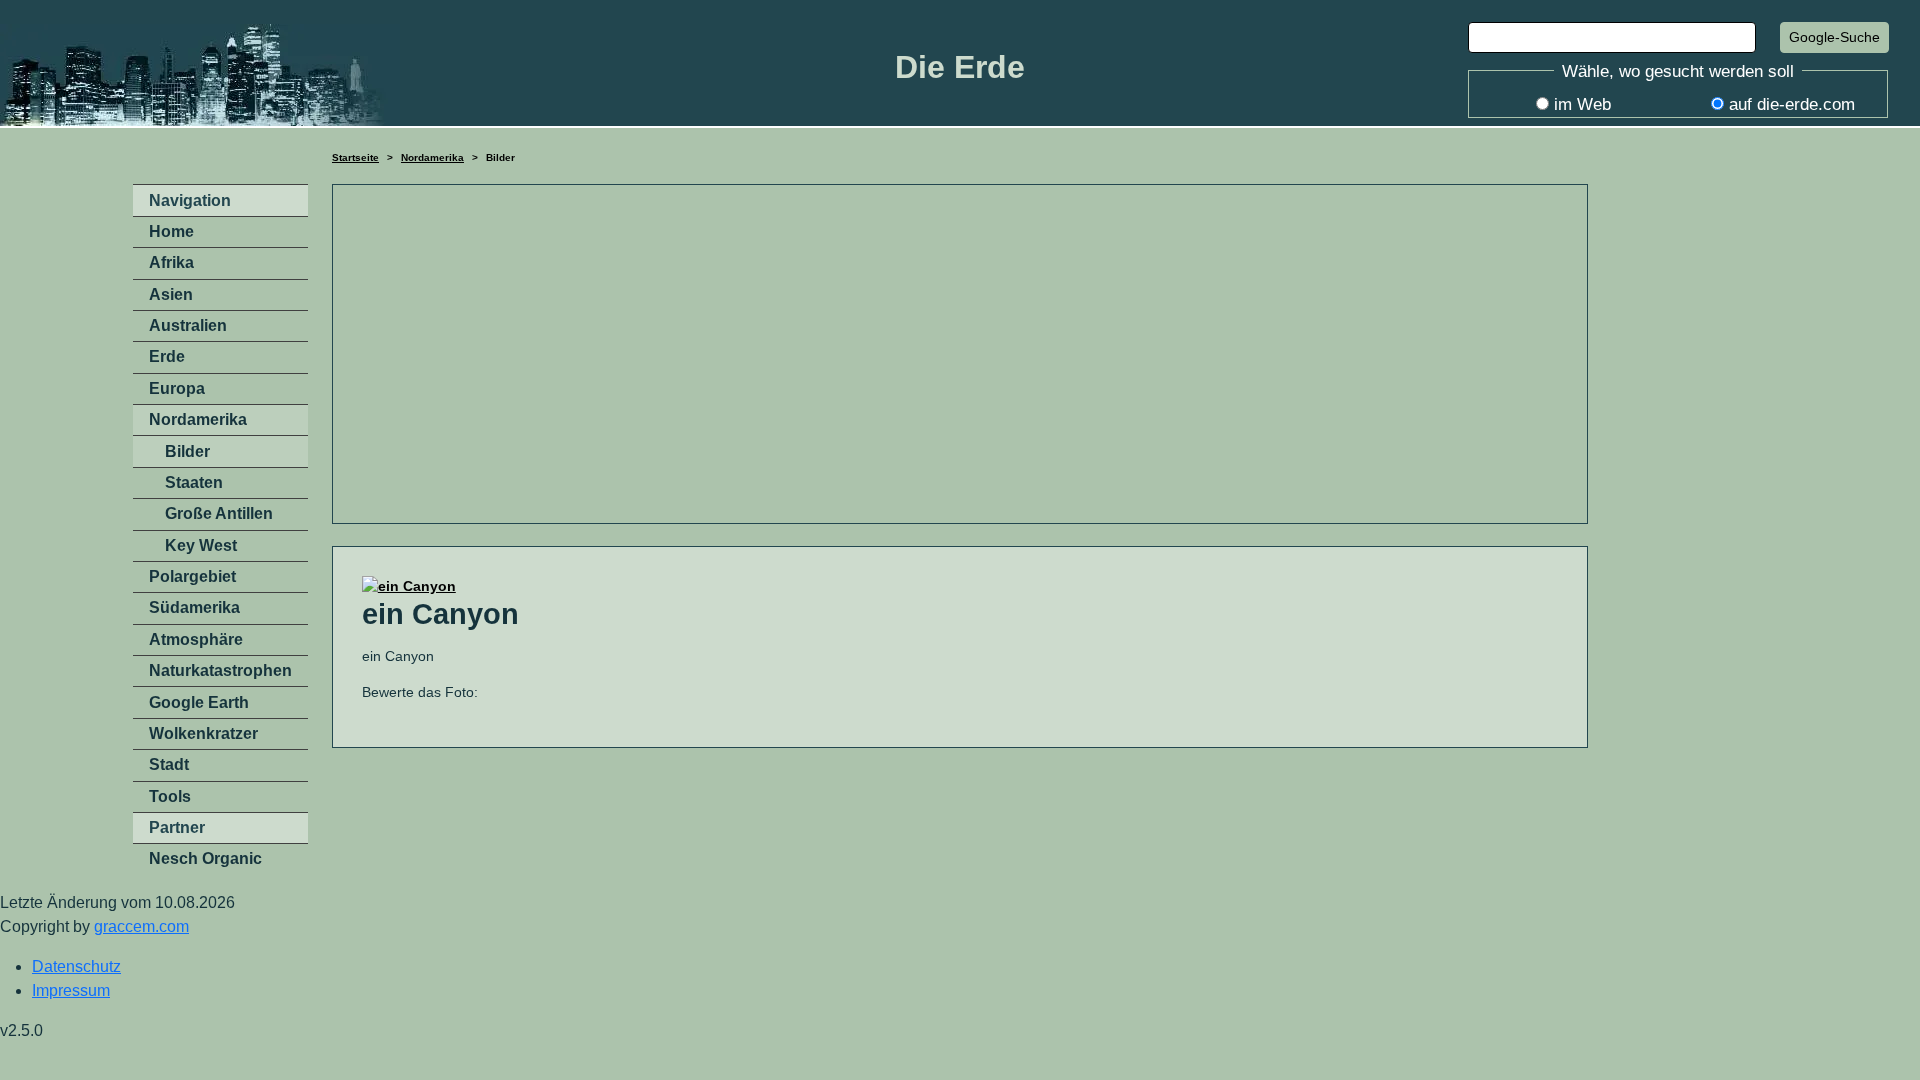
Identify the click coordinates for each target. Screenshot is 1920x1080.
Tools (170, 796)
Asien (171, 294)
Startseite (355, 157)
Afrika (171, 262)
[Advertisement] (960, 354)
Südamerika (194, 607)
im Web (1582, 104)
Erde (167, 356)
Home (171, 231)
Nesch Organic (205, 858)
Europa (177, 388)
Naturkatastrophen (220, 670)
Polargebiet (192, 576)
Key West (201, 545)
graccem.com (141, 926)
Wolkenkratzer (203, 733)
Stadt (169, 764)
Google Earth (199, 702)
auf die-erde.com (1792, 104)
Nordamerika (432, 157)
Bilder (187, 451)
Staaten (194, 482)
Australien (188, 325)
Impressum (71, 990)
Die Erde (960, 67)
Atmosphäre (196, 639)
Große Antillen (219, 513)
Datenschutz (76, 966)
